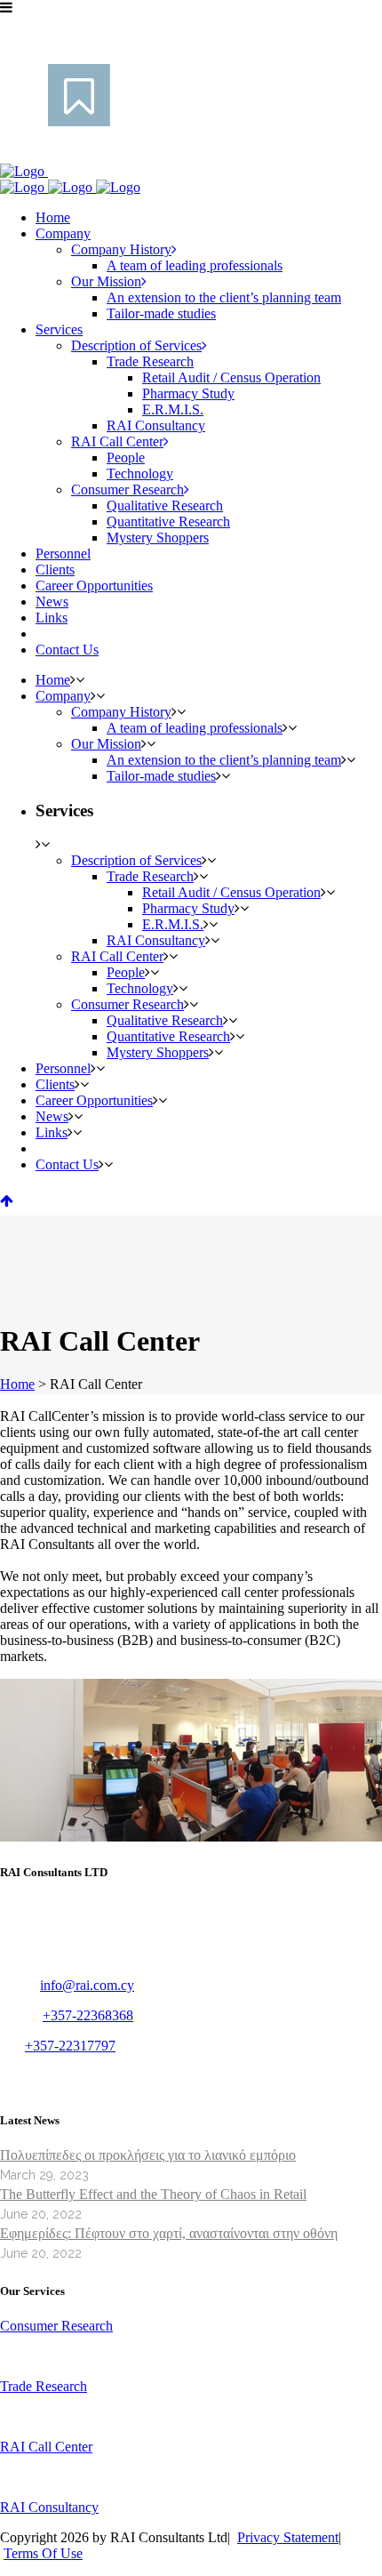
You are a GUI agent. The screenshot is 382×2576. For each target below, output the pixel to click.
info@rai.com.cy (87, 1985)
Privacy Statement (288, 2537)
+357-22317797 (70, 2046)
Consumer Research (56, 2326)
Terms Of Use (43, 2553)
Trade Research (44, 2386)
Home (17, 1384)
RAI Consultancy (49, 2507)
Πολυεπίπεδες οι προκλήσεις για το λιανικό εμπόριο (148, 2155)
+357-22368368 (88, 2015)
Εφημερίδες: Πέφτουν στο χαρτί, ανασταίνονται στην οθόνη (169, 2233)
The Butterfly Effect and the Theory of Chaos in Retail (153, 2194)
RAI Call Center (46, 2447)
